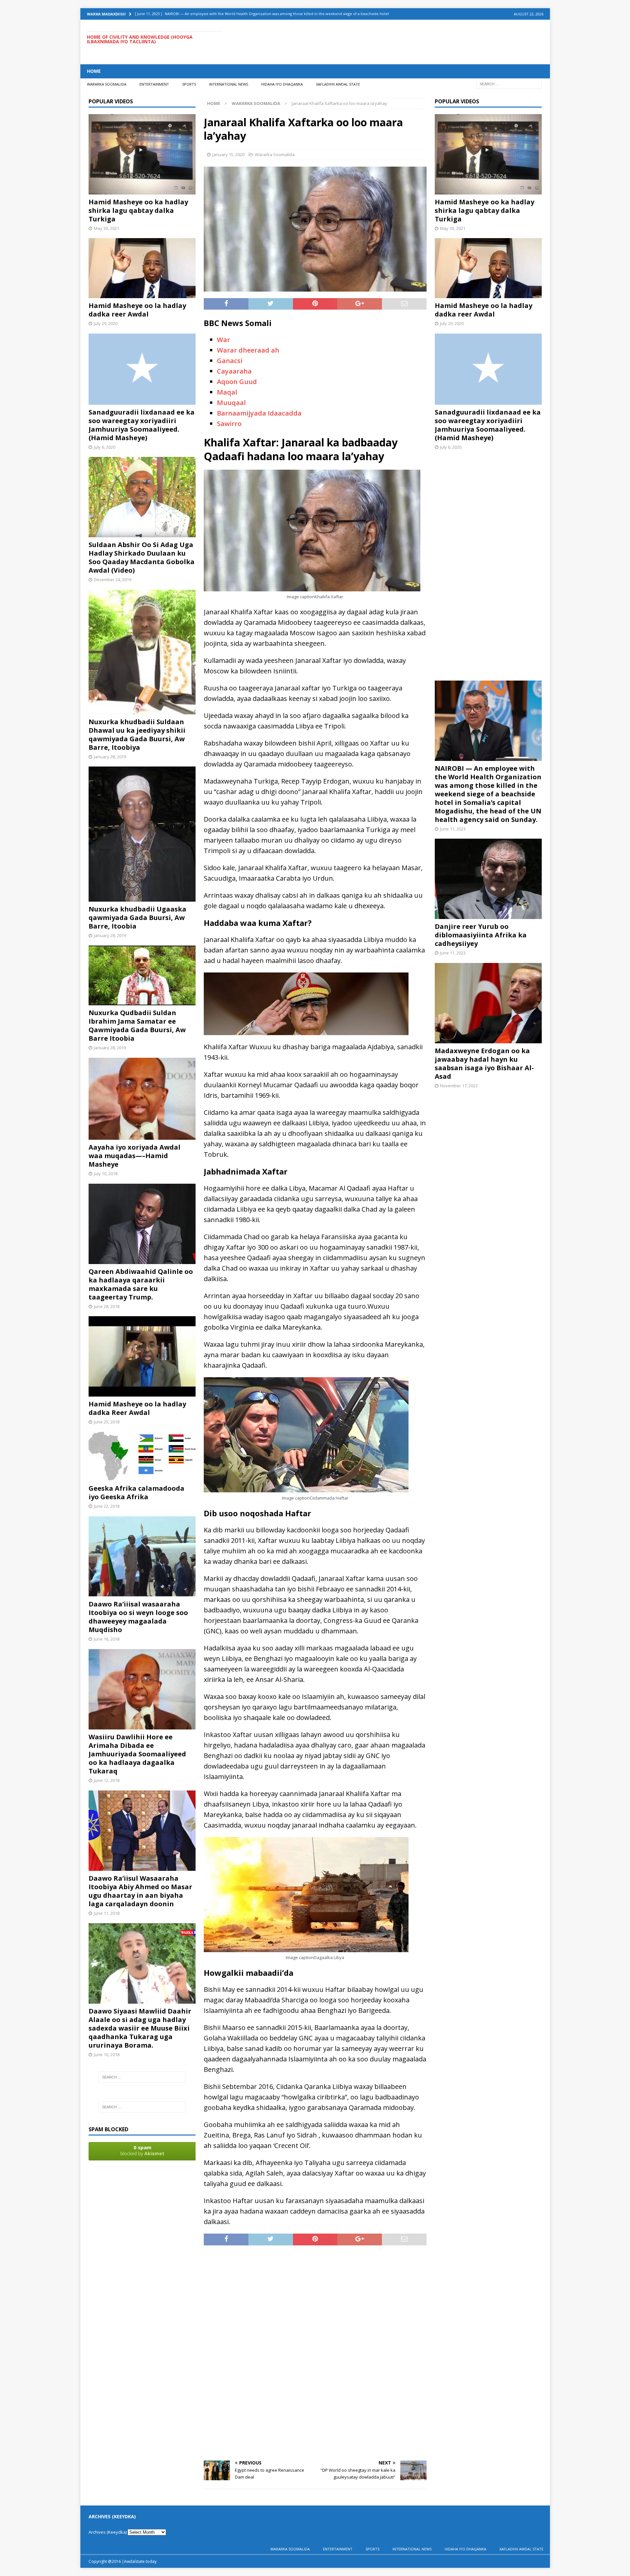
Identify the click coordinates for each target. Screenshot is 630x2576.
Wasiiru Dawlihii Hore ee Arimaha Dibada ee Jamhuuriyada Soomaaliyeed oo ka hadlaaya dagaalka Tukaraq (137, 1754)
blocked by (142, 2150)
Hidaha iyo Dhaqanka (282, 84)
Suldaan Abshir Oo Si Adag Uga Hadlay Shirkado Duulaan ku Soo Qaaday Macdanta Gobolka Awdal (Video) (142, 557)
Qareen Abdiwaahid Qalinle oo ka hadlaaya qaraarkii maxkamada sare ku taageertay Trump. (141, 1284)
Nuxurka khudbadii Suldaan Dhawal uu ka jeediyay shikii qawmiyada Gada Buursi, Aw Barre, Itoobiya (137, 735)
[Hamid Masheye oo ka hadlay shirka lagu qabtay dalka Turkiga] (142, 190)
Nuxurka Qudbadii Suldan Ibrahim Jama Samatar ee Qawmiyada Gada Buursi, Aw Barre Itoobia (137, 1025)
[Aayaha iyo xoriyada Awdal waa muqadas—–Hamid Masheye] (142, 1136)
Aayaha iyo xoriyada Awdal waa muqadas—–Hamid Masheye (135, 1156)
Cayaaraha (234, 371)
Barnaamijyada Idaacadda (259, 413)
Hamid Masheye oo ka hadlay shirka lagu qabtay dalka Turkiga (138, 210)
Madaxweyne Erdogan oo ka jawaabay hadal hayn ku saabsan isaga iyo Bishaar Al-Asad (484, 1063)
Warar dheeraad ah (248, 350)
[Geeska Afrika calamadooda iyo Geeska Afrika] (142, 1477)
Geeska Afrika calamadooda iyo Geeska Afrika (136, 1492)
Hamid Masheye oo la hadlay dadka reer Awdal (137, 310)
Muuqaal (231, 403)
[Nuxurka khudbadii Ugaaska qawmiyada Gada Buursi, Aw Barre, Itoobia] (142, 898)
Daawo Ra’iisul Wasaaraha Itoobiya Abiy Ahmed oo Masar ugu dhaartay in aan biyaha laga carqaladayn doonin (140, 1891)
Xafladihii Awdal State (338, 84)
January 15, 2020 (228, 154)
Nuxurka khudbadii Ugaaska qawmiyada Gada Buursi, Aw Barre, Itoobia (137, 918)
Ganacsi (230, 361)
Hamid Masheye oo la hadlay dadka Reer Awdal (137, 1408)
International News (229, 84)
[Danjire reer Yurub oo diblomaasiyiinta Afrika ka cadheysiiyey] (488, 915)
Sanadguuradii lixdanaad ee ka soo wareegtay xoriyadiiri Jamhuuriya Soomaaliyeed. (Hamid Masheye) (142, 425)
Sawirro (229, 424)
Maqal (227, 392)
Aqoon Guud (237, 382)
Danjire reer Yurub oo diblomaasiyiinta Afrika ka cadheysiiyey (481, 935)
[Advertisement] (424, 41)
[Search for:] (509, 83)
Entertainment (154, 84)
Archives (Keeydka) (108, 2532)
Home (94, 71)
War (223, 340)
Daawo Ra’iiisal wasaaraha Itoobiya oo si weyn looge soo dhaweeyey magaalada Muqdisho (138, 1617)
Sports (189, 84)
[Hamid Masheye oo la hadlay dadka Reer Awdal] (142, 1392)
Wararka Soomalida (107, 84)
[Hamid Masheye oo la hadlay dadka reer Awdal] (142, 294)
